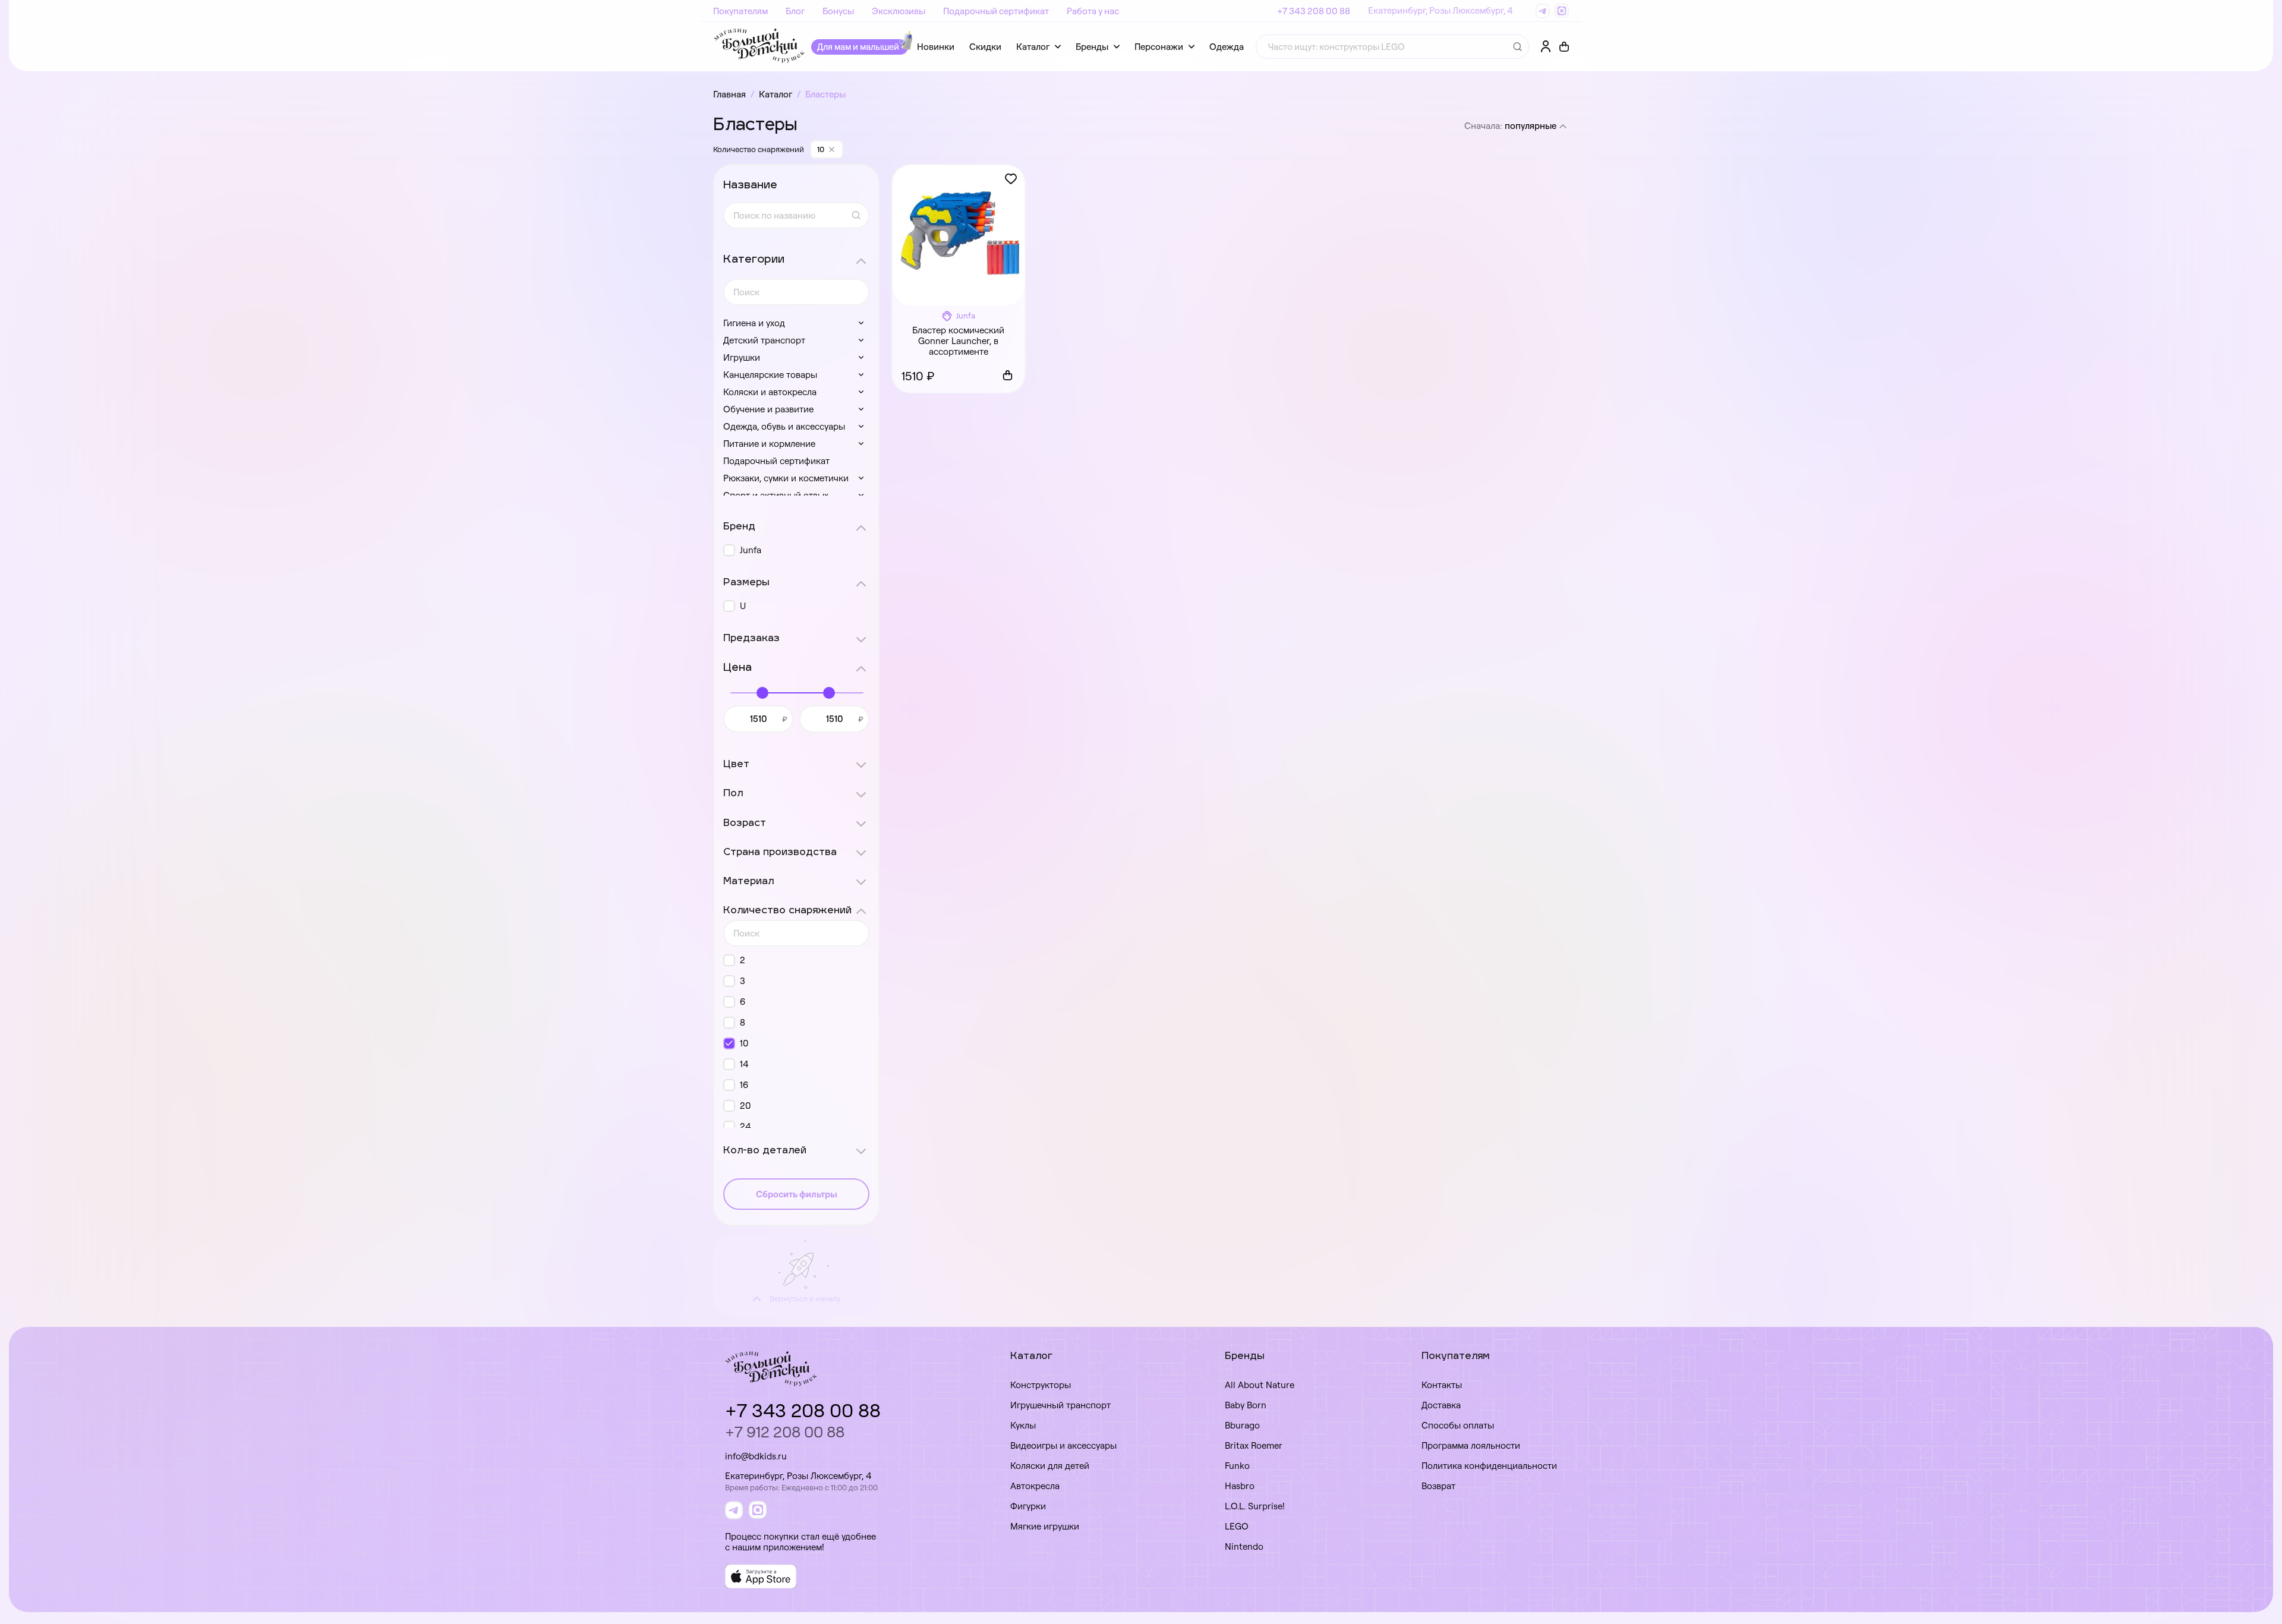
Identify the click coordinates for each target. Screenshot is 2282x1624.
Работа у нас (1093, 11)
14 (744, 1064)
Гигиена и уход (754, 323)
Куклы (1023, 1425)
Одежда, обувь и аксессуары (784, 426)
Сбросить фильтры (797, 1194)
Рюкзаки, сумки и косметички (786, 478)
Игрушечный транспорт (1060, 1405)
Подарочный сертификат (996, 11)
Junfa (751, 550)
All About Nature (1260, 1385)
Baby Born (1246, 1405)
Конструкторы (1041, 1385)
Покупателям (740, 11)
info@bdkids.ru (756, 1456)
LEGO (1237, 1526)
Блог (795, 11)
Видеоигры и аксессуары (1063, 1445)
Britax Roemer (1254, 1445)
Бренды (1092, 47)
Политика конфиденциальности (1489, 1466)
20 (746, 1106)
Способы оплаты (1458, 1425)
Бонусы (838, 11)
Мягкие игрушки (1045, 1526)
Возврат (1438, 1486)
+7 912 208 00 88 (785, 1432)
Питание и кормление (769, 444)
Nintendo (1244, 1546)
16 (744, 1085)
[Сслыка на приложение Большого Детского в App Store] (761, 1576)
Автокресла (1035, 1486)
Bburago (1242, 1425)
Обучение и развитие (768, 409)
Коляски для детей (1050, 1466)
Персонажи (1159, 47)
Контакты (1442, 1385)
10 (744, 1043)
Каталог (1033, 47)
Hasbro (1240, 1486)
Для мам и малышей (858, 47)
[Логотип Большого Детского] (759, 47)
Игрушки (742, 357)
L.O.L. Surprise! (1255, 1506)
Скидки (985, 47)
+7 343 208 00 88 (1314, 11)
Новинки (936, 47)
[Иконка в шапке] (1564, 47)
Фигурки (1028, 1506)
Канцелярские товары (770, 375)
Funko (1237, 1466)
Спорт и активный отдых (776, 495)
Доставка (1441, 1405)
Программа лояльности (1471, 1445)
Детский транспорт (764, 340)
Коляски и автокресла (770, 392)
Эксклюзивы (899, 11)
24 (745, 1126)
